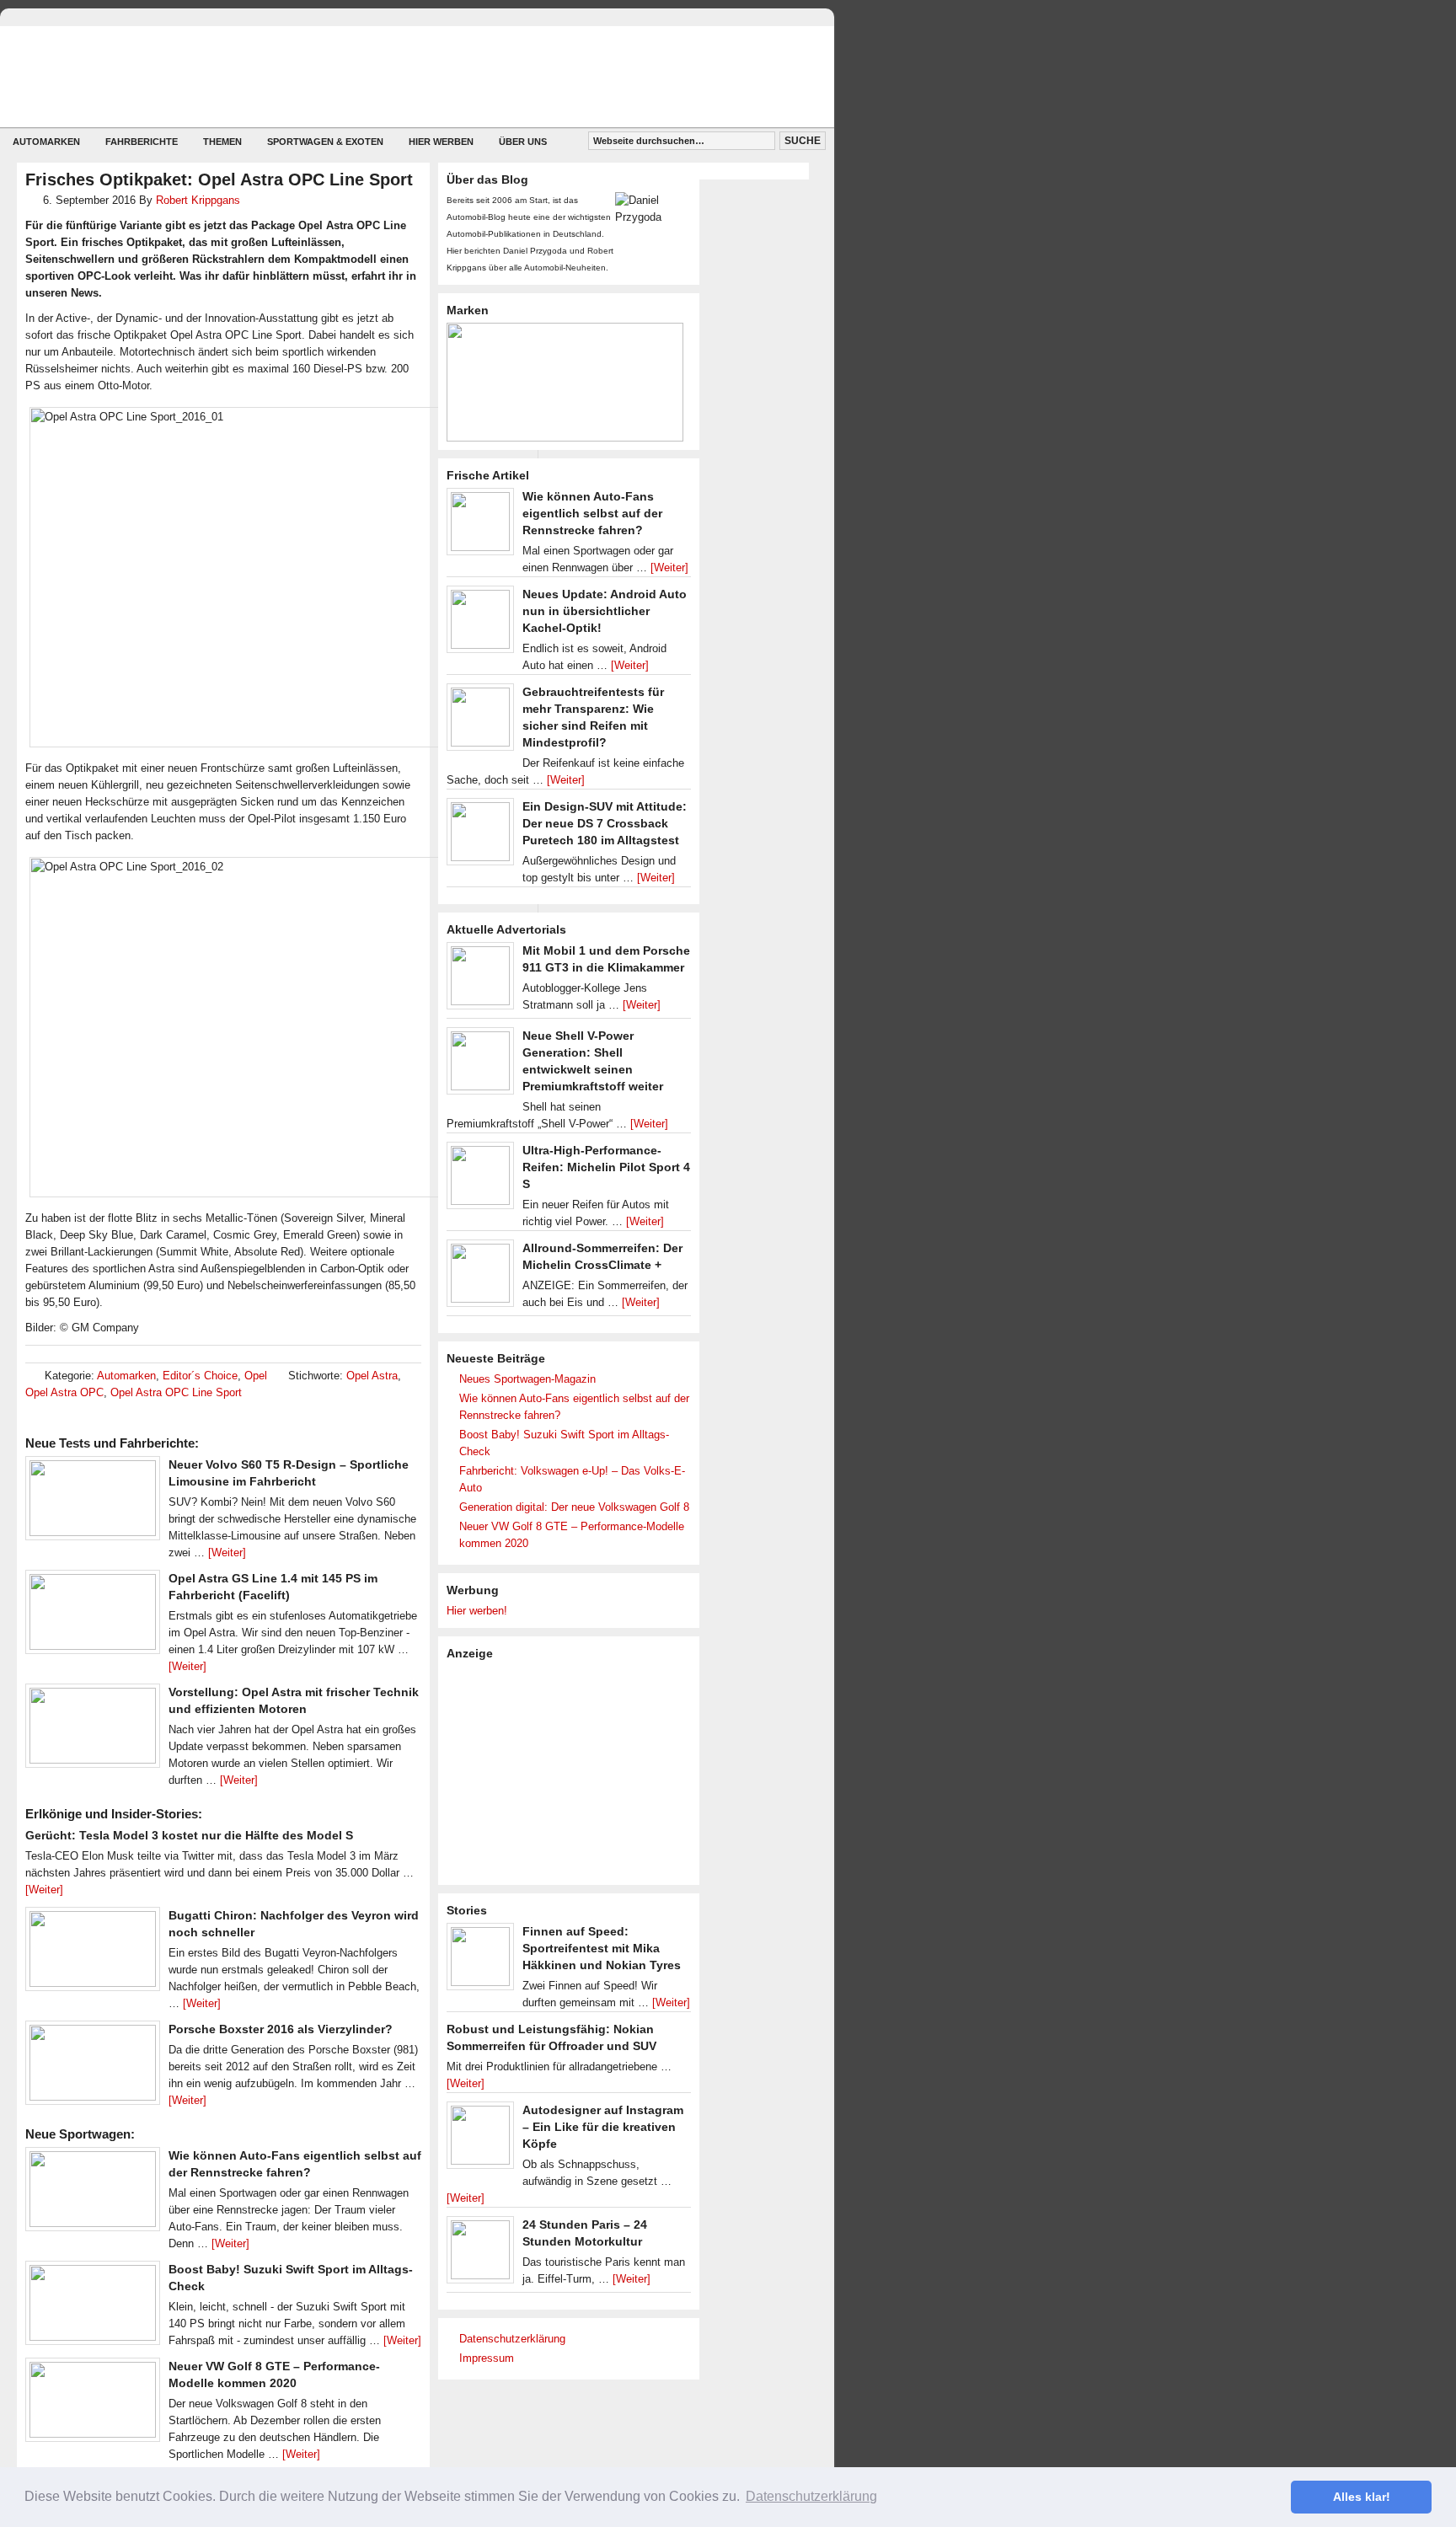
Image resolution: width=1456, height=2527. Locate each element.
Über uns (523, 142)
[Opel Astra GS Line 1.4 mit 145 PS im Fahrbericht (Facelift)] (93, 1616)
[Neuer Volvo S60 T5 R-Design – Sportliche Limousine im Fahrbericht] (93, 1502)
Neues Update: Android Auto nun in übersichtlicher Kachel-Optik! (605, 611)
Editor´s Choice (200, 1376)
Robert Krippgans (198, 200)
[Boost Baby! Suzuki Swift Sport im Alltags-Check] (93, 2307)
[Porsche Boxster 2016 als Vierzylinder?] (93, 2067)
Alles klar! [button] (1362, 2497)
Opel (256, 1376)
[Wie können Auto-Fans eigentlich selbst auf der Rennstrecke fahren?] (93, 2193)
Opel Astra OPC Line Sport (176, 1392)
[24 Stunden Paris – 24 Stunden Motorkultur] (480, 2254)
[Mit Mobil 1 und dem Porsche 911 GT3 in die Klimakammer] (480, 980)
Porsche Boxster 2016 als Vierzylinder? (281, 2029)
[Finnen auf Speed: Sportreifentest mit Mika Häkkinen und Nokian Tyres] (480, 1961)
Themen (222, 142)
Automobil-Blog (404, 76)
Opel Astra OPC (64, 1392)
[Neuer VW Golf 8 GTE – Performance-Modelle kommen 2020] (93, 2404)
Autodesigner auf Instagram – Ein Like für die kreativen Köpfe (603, 2127)
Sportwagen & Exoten (325, 142)
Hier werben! (477, 1611)
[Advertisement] (573, 1771)
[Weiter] (227, 1553)
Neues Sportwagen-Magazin (527, 1379)
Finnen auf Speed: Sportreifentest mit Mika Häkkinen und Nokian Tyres (602, 1948)
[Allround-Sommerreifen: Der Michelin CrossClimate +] (480, 1277)
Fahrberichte (142, 142)
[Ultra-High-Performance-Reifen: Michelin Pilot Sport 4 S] (480, 1180)
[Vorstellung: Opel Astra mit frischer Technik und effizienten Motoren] (93, 1730)
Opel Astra (372, 1376)
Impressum (487, 2358)
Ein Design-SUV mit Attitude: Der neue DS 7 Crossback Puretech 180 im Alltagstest (605, 823)
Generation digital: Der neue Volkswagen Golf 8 (574, 1507)
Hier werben (441, 142)
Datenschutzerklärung (512, 2339)
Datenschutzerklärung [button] (811, 2496)
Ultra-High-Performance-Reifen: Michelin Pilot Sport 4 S (606, 1167)
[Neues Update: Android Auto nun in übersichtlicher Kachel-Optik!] (480, 624)
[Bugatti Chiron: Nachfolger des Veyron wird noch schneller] (93, 1953)
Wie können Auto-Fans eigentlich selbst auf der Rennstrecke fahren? (592, 513)
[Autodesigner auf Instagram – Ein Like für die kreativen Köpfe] (480, 2139)
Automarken (46, 142)
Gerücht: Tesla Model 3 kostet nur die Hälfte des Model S (189, 1835)
